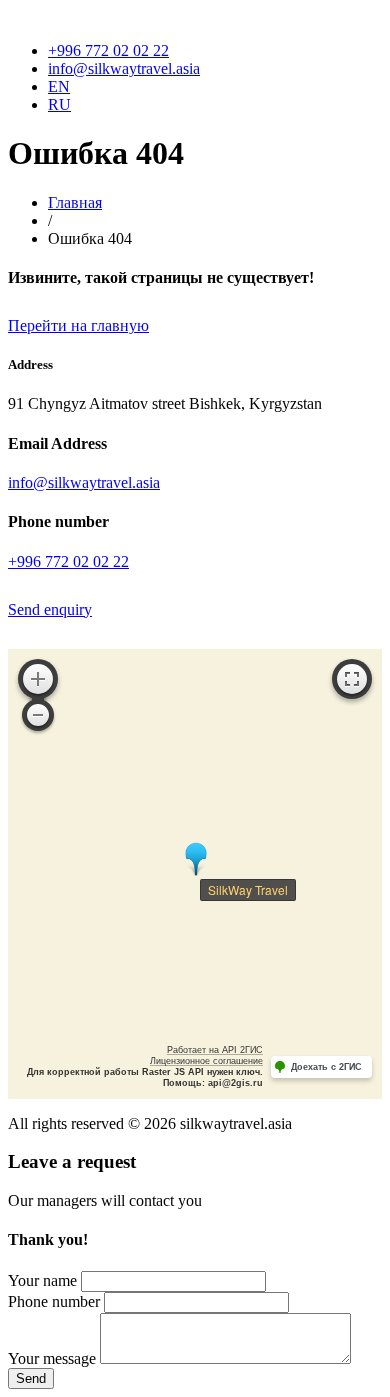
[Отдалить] (38, 715)
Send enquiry (50, 609)
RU (59, 104)
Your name (42, 1280)
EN (59, 86)
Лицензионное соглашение (206, 1061)
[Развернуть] (352, 679)
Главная (75, 202)
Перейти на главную (78, 325)
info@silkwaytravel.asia (124, 68)
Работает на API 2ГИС (215, 1050)
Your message (52, 1358)
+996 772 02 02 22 (108, 50)
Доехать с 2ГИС (326, 1067)
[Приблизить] (38, 679)
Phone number (54, 1301)
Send (31, 1378)
